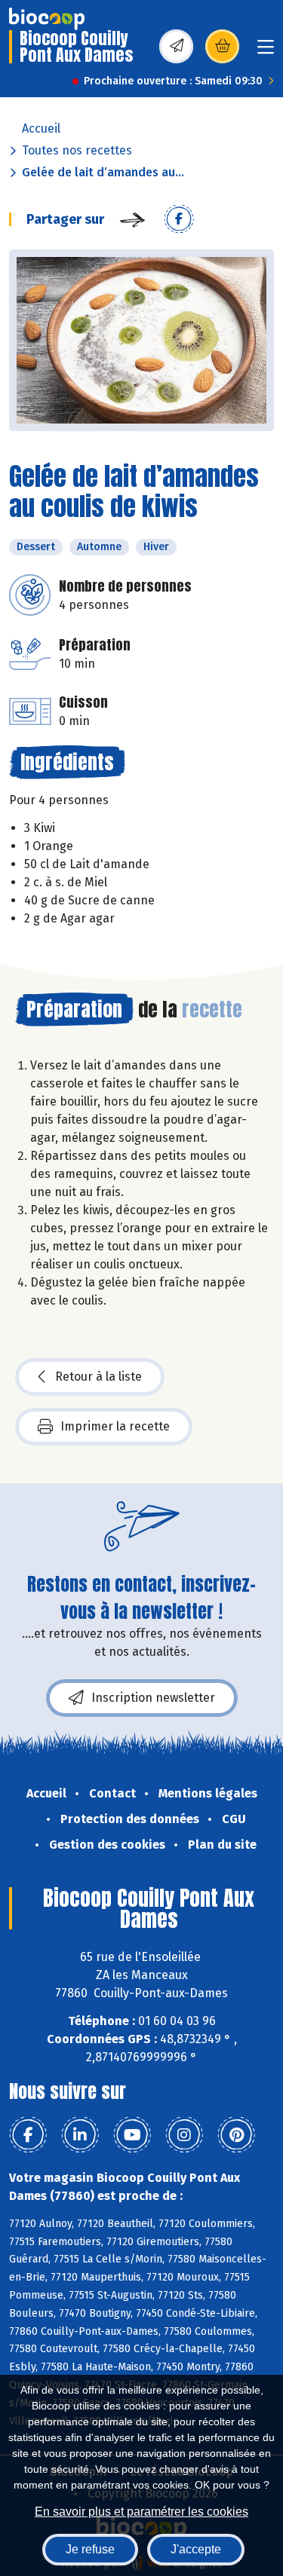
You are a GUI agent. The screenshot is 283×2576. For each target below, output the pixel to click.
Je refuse (90, 2549)
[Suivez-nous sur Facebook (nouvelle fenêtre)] (28, 2135)
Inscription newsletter (153, 1698)
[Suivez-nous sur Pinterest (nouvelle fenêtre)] (236, 2135)
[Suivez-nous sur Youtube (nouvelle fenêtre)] (132, 2135)
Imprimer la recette (115, 1426)
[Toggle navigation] (266, 52)
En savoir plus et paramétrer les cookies (141, 2512)
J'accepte (196, 2549)
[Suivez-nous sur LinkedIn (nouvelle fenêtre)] (80, 2135)
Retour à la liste (98, 1377)
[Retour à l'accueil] (47, 19)
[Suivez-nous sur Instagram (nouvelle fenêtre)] (184, 2135)
